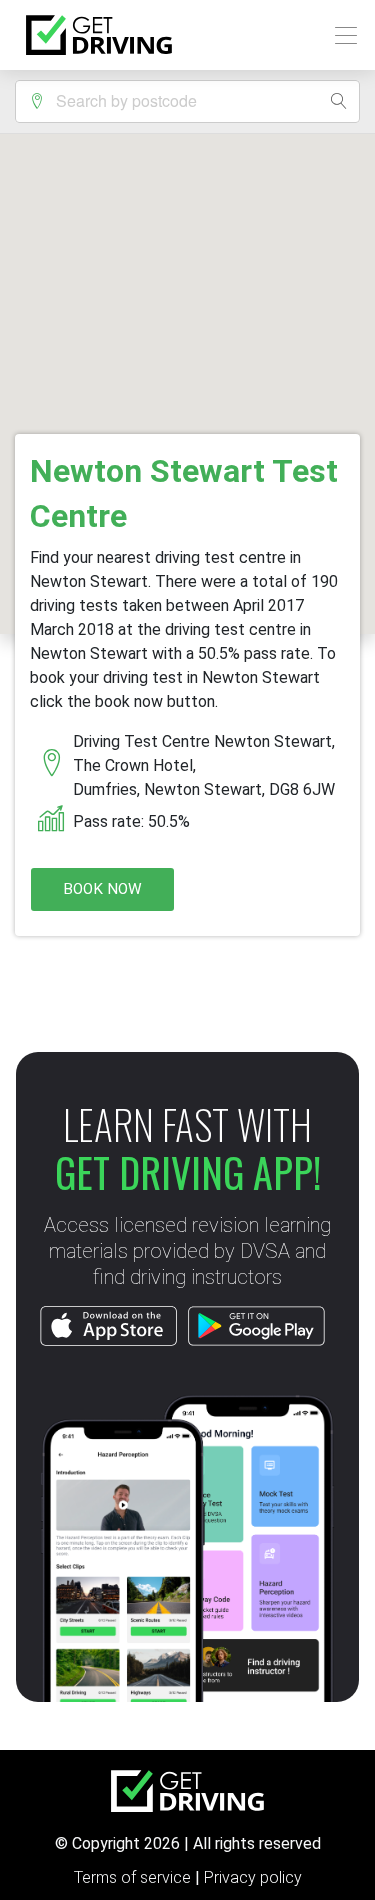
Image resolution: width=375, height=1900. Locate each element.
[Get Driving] (99, 35)
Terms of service (134, 1877)
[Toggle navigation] (340, 35)
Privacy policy (253, 1877)
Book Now (102, 889)
